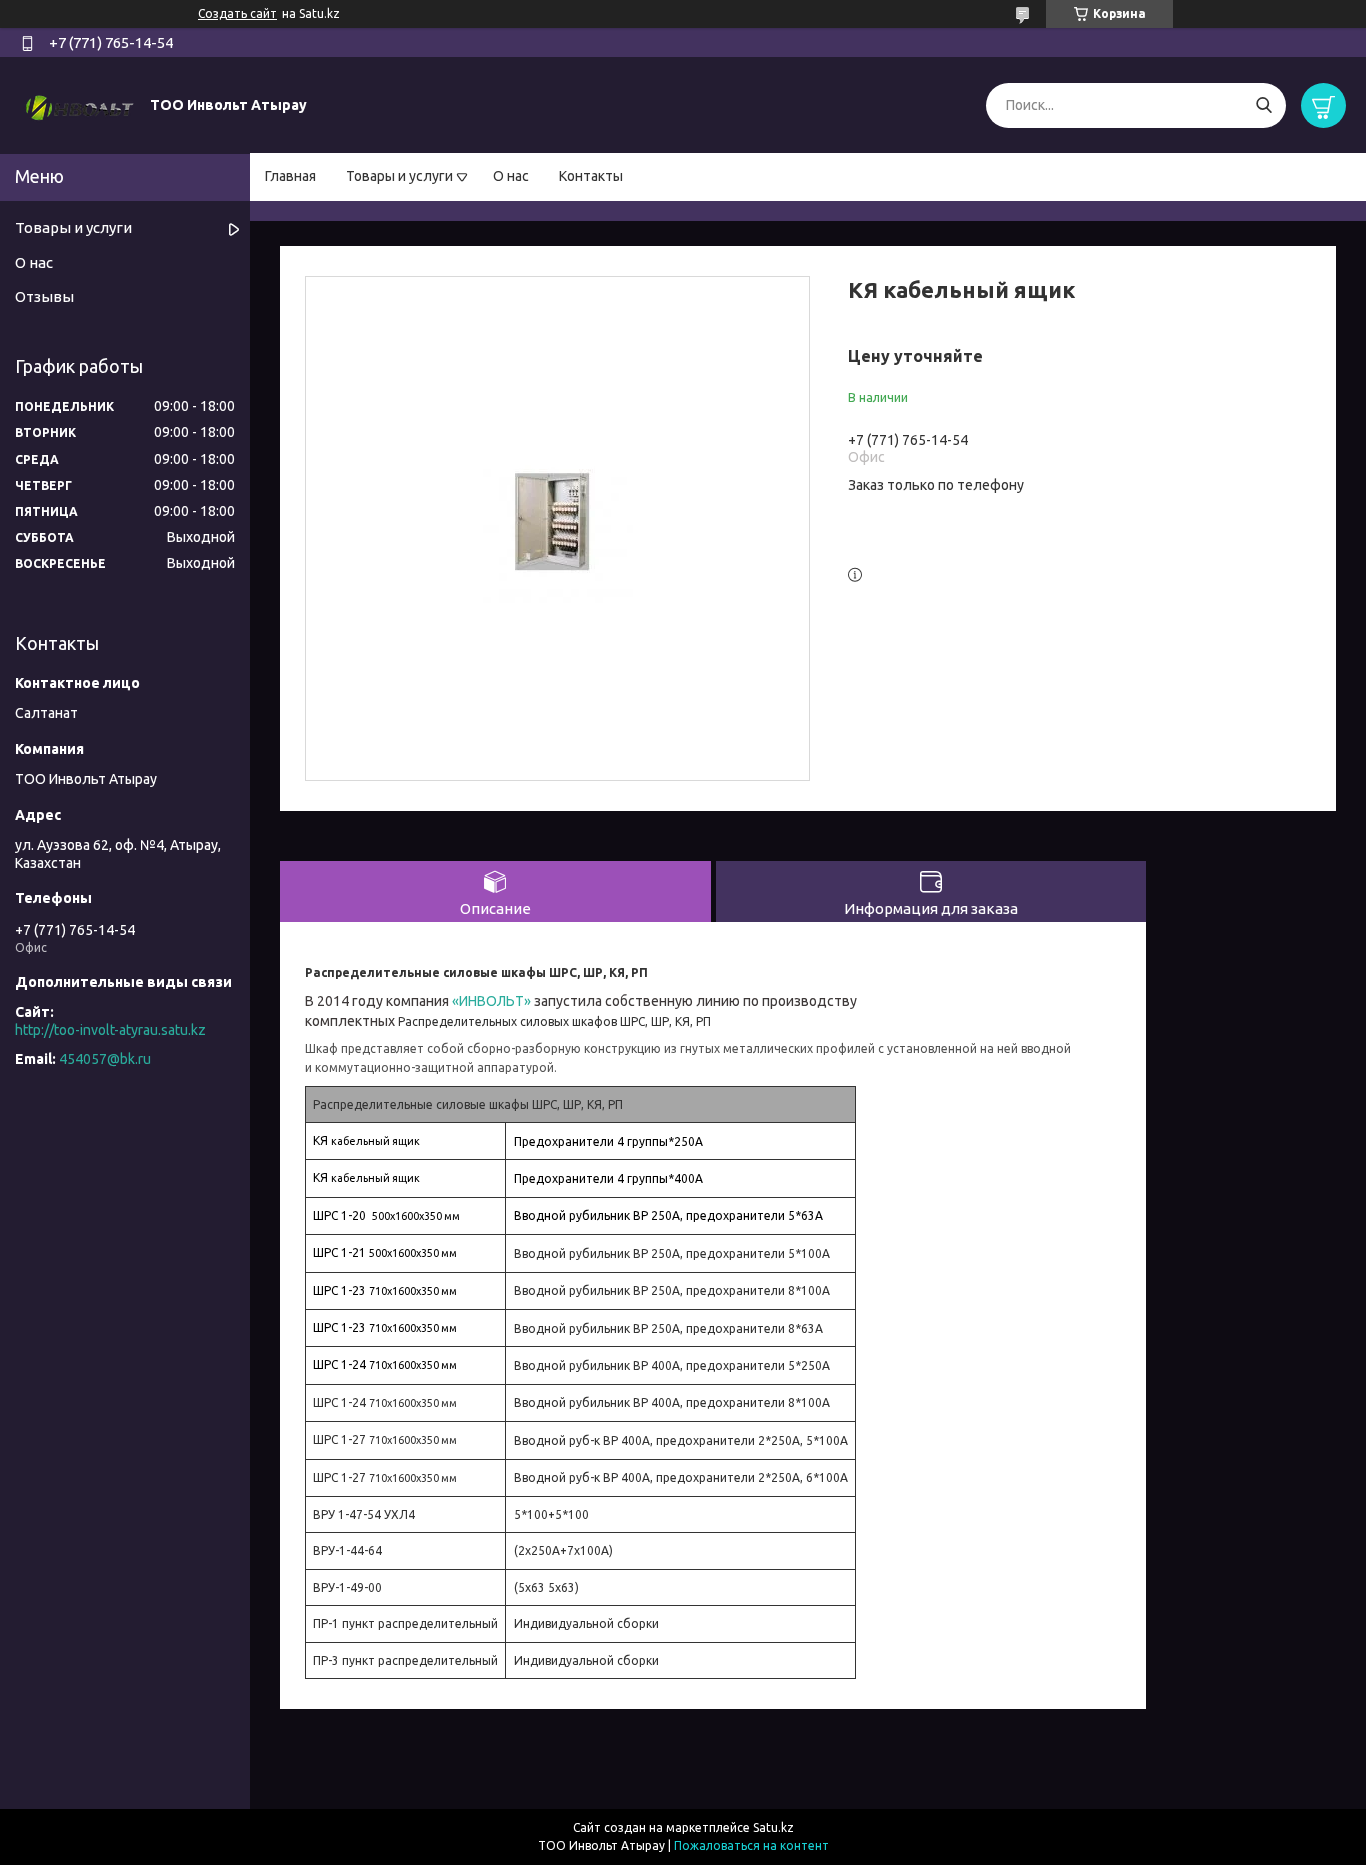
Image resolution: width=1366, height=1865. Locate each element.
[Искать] (1263, 105)
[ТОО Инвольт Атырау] (80, 104)
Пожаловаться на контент (751, 1845)
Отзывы (44, 296)
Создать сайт (237, 13)
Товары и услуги (399, 176)
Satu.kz (773, 1827)
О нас (511, 176)
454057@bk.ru (105, 1059)
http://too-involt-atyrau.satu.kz (110, 1030)
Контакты (591, 176)
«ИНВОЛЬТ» (493, 1001)
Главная (290, 176)
